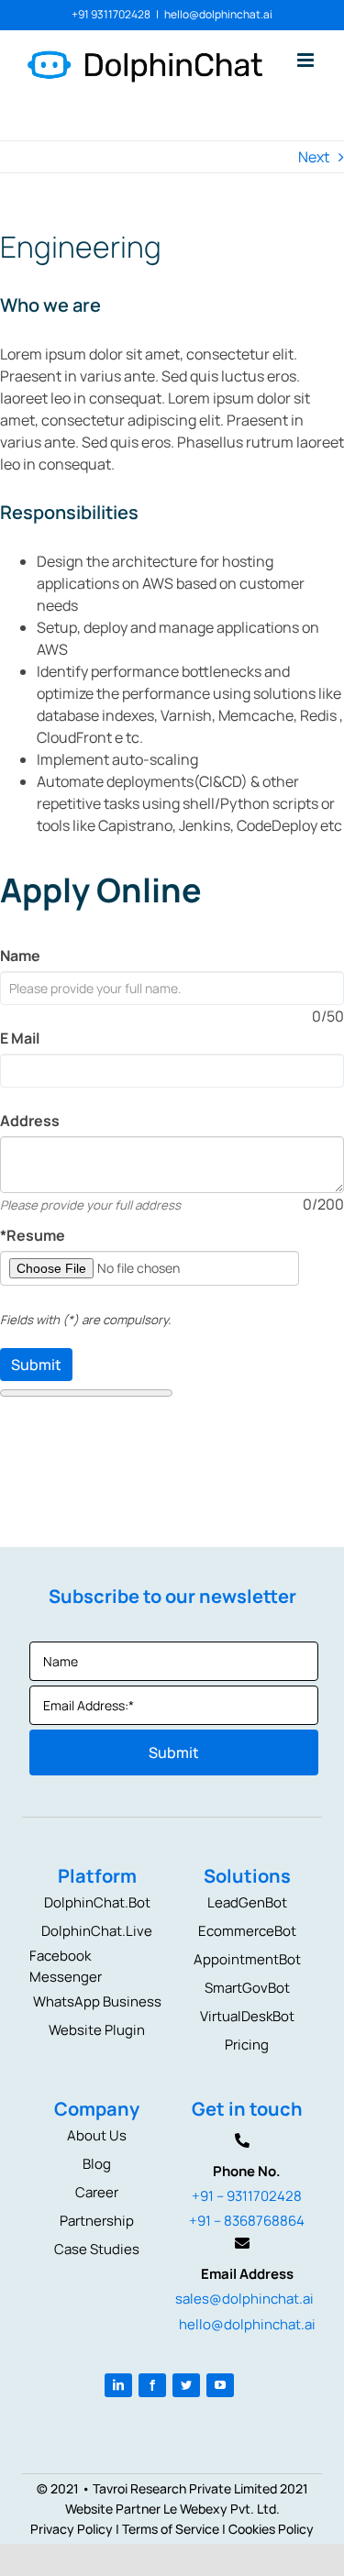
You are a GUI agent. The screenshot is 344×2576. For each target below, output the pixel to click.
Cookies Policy (271, 2529)
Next (314, 157)
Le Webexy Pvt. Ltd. (222, 2509)
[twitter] (186, 2385)
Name (20, 956)
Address (30, 1121)
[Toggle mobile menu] (307, 60)
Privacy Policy (72, 2529)
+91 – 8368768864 (247, 2221)
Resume (33, 1235)
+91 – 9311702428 (247, 2196)
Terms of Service (171, 2529)
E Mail (20, 1038)
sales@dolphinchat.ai (244, 2299)
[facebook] (152, 2385)
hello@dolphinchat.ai (218, 14)
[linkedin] (118, 2385)
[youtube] (220, 2385)
